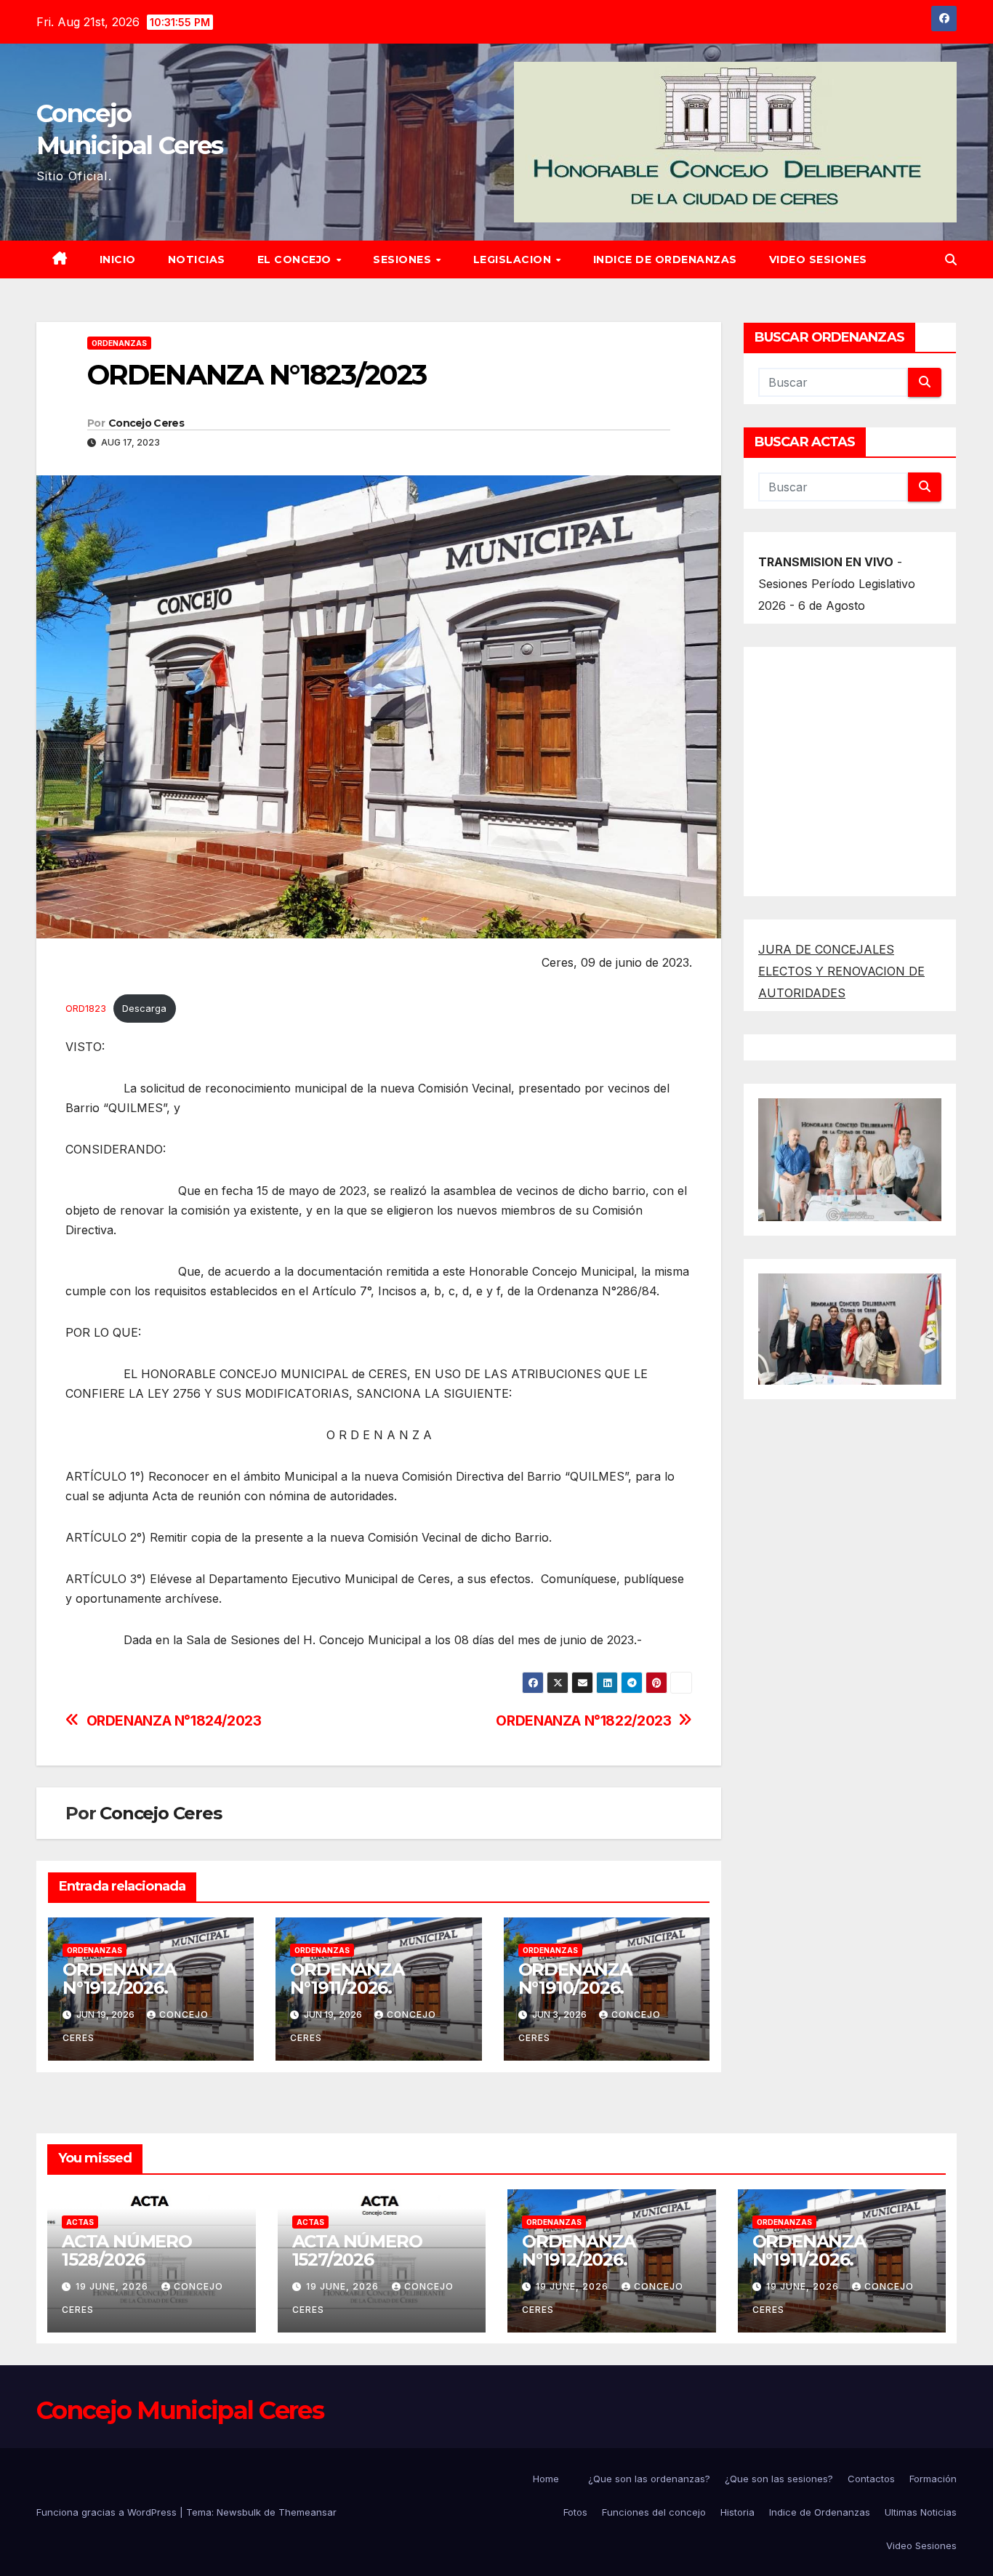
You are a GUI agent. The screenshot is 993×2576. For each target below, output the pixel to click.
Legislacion (514, 259)
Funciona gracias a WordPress (108, 2512)
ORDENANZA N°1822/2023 (583, 1721)
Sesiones (404, 259)
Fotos (575, 2512)
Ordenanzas (119, 343)
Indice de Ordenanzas (665, 259)
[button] (951, 259)
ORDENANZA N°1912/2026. (142, 1979)
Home (546, 2479)
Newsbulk (239, 2512)
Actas (80, 2222)
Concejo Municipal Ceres (180, 2410)
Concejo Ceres (146, 423)
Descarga (144, 1009)
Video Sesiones (818, 259)
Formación (933, 2479)
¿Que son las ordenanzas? (649, 2479)
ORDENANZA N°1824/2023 (174, 1721)
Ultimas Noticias (921, 2512)
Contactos (871, 2479)
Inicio (118, 259)
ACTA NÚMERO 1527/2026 (357, 2250)
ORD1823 (86, 1009)
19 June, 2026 (113, 2286)
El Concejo (296, 259)
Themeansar (307, 2512)
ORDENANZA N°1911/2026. (347, 1979)
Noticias (197, 259)
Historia (737, 2512)
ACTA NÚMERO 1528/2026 (127, 2250)
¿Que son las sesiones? (779, 2479)
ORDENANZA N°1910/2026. (575, 1979)
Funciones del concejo (654, 2512)
